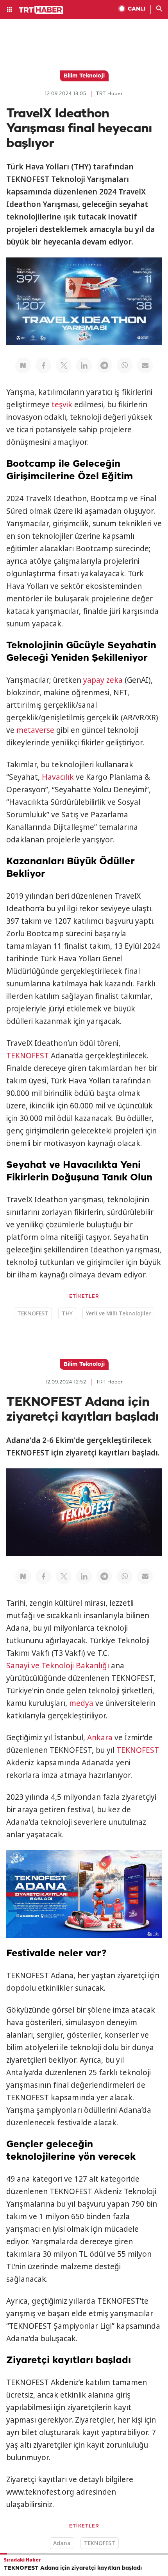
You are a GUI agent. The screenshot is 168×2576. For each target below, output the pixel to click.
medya (81, 1703)
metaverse (35, 730)
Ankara (100, 1738)
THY (67, 1313)
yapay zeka (103, 680)
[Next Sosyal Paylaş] (23, 365)
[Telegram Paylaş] (104, 365)
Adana (62, 2543)
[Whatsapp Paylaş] (125, 365)
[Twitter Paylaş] (64, 365)
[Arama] (159, 9)
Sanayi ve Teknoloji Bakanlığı (58, 1666)
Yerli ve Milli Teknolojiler (118, 1313)
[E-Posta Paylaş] (145, 365)
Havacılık (58, 777)
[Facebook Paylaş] (43, 365)
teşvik (62, 405)
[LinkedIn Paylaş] (84, 365)
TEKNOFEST (28, 1056)
